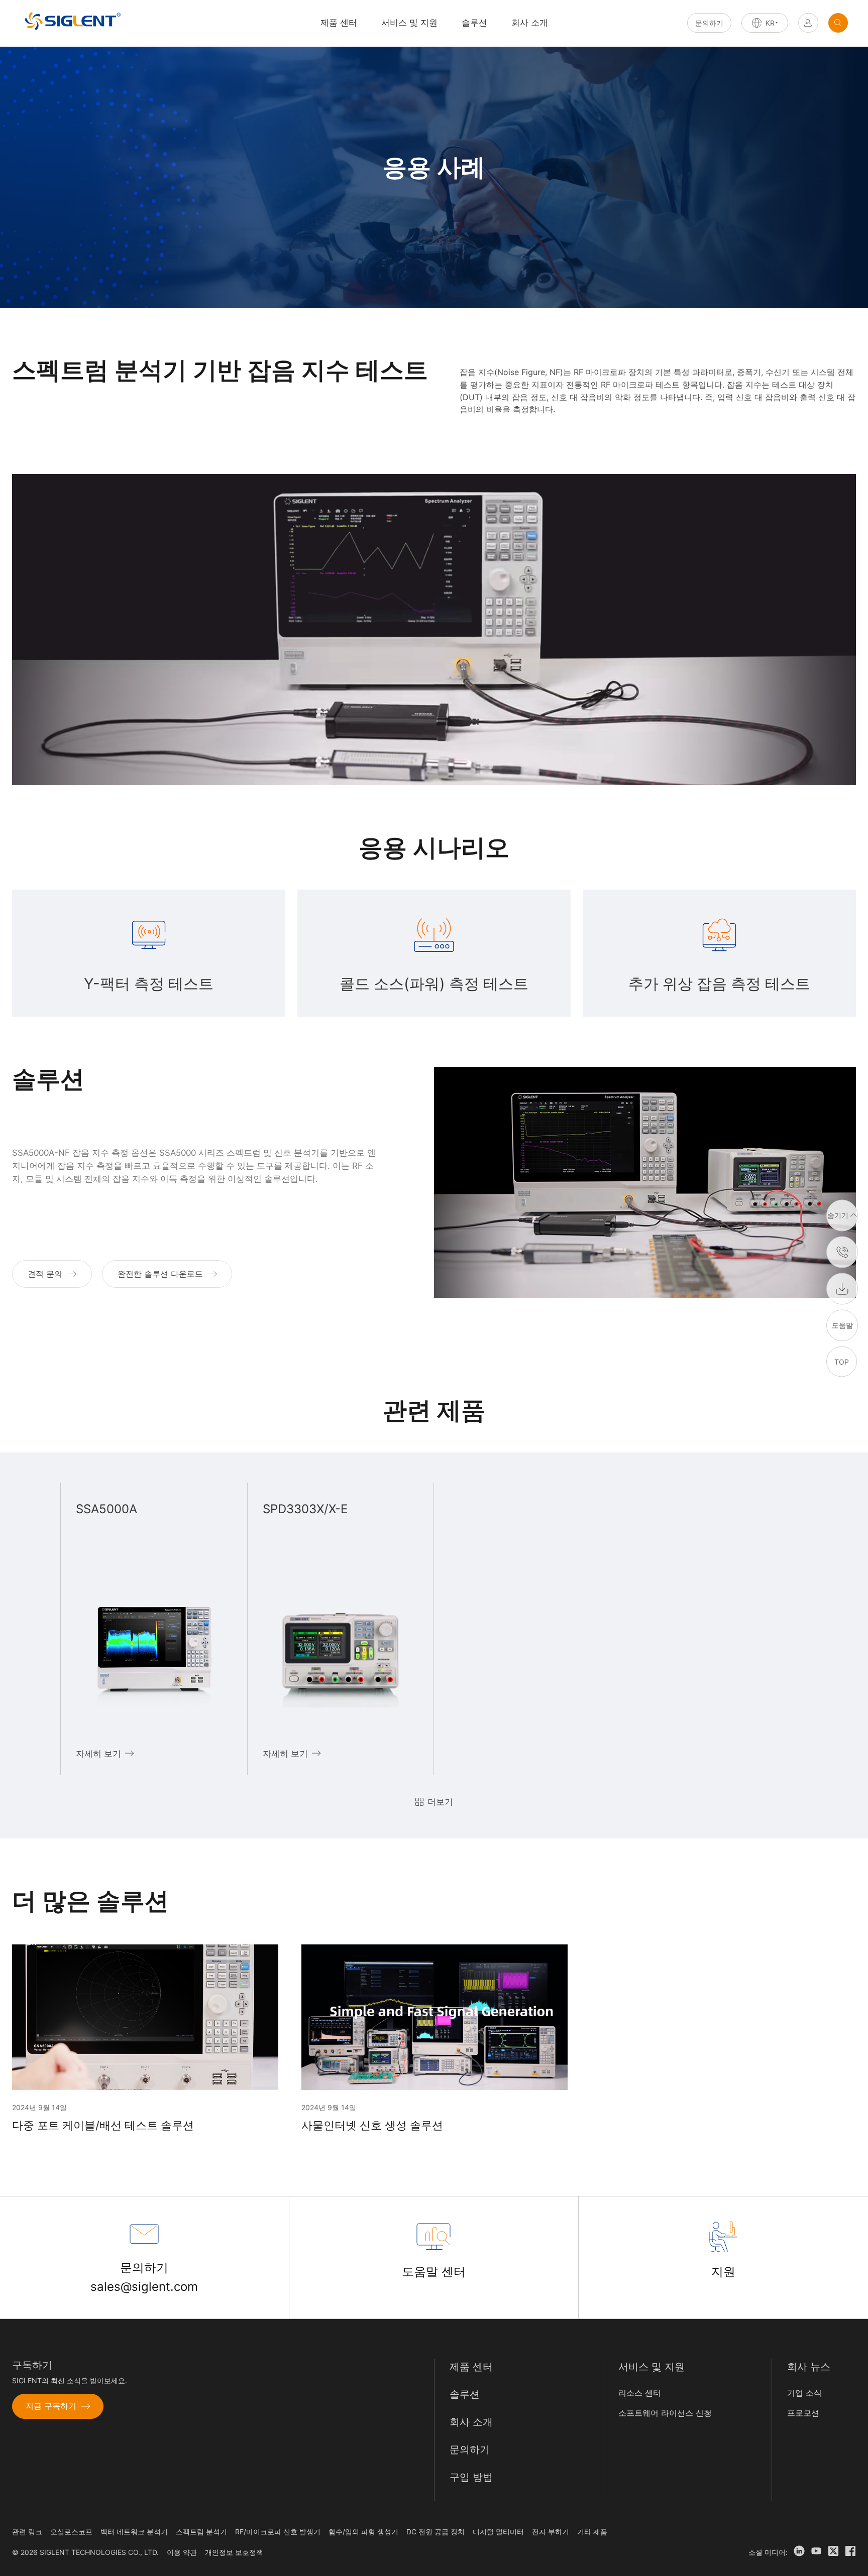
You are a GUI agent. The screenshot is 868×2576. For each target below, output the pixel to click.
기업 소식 (804, 2393)
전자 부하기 (551, 2532)
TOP (842, 1361)
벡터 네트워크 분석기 (134, 2532)
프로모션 (803, 2413)
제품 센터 (471, 2367)
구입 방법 (471, 2477)
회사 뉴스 (809, 2367)
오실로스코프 (71, 2532)
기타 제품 (592, 2532)
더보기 (440, 1802)
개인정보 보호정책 (234, 2552)
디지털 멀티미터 (498, 2532)
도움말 (842, 1325)
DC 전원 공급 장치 (436, 2532)
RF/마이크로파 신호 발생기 (278, 2532)
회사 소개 (530, 23)
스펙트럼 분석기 (201, 2532)
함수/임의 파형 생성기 (363, 2532)
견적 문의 (45, 1274)
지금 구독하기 (51, 2406)
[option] (154, 1629)
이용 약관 (182, 2552)
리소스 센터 (640, 2393)
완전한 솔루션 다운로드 (160, 1274)
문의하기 (709, 23)
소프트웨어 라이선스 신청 (665, 2413)
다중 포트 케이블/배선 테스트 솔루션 (103, 2125)
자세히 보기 (98, 1754)
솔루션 (474, 23)
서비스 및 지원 (409, 23)
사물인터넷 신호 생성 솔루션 (372, 2125)
